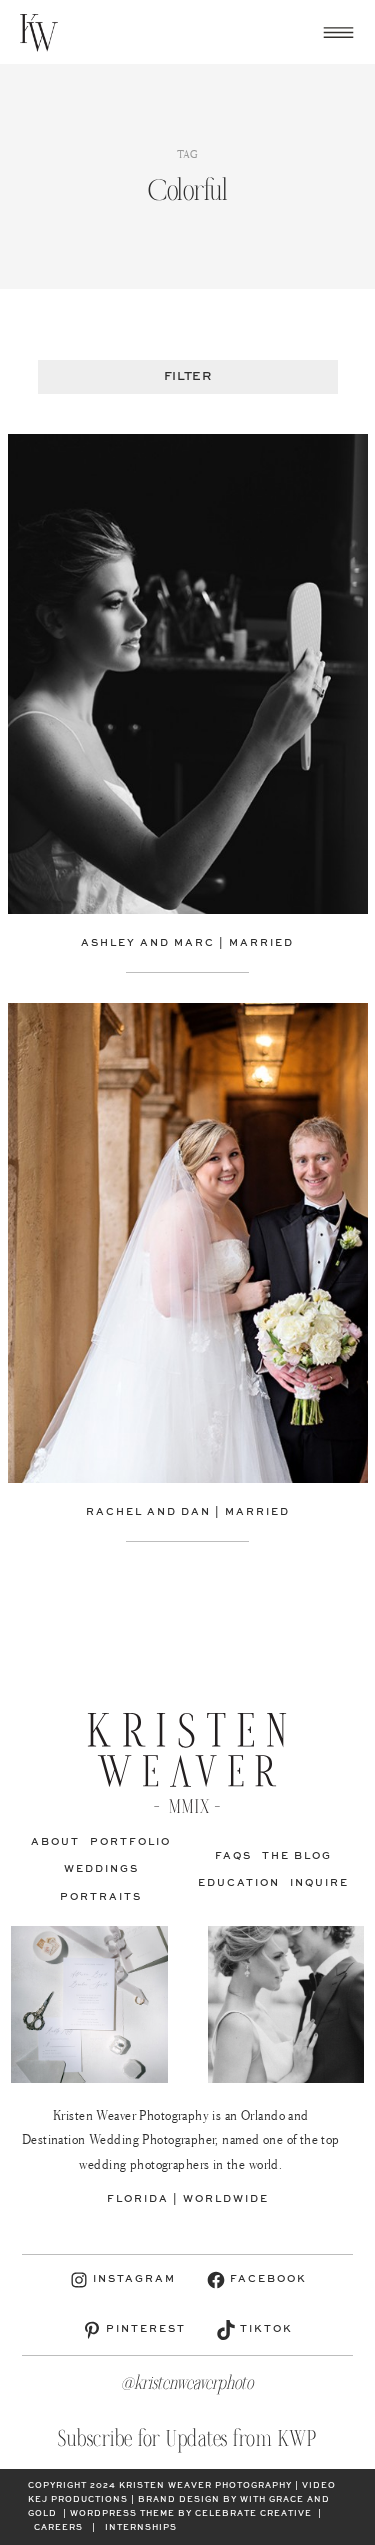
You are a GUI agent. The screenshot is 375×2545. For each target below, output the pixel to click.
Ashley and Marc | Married (187, 943)
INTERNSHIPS (141, 2528)
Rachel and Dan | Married (188, 1512)
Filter (187, 377)
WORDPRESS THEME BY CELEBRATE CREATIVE (191, 2514)
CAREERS (58, 2528)
